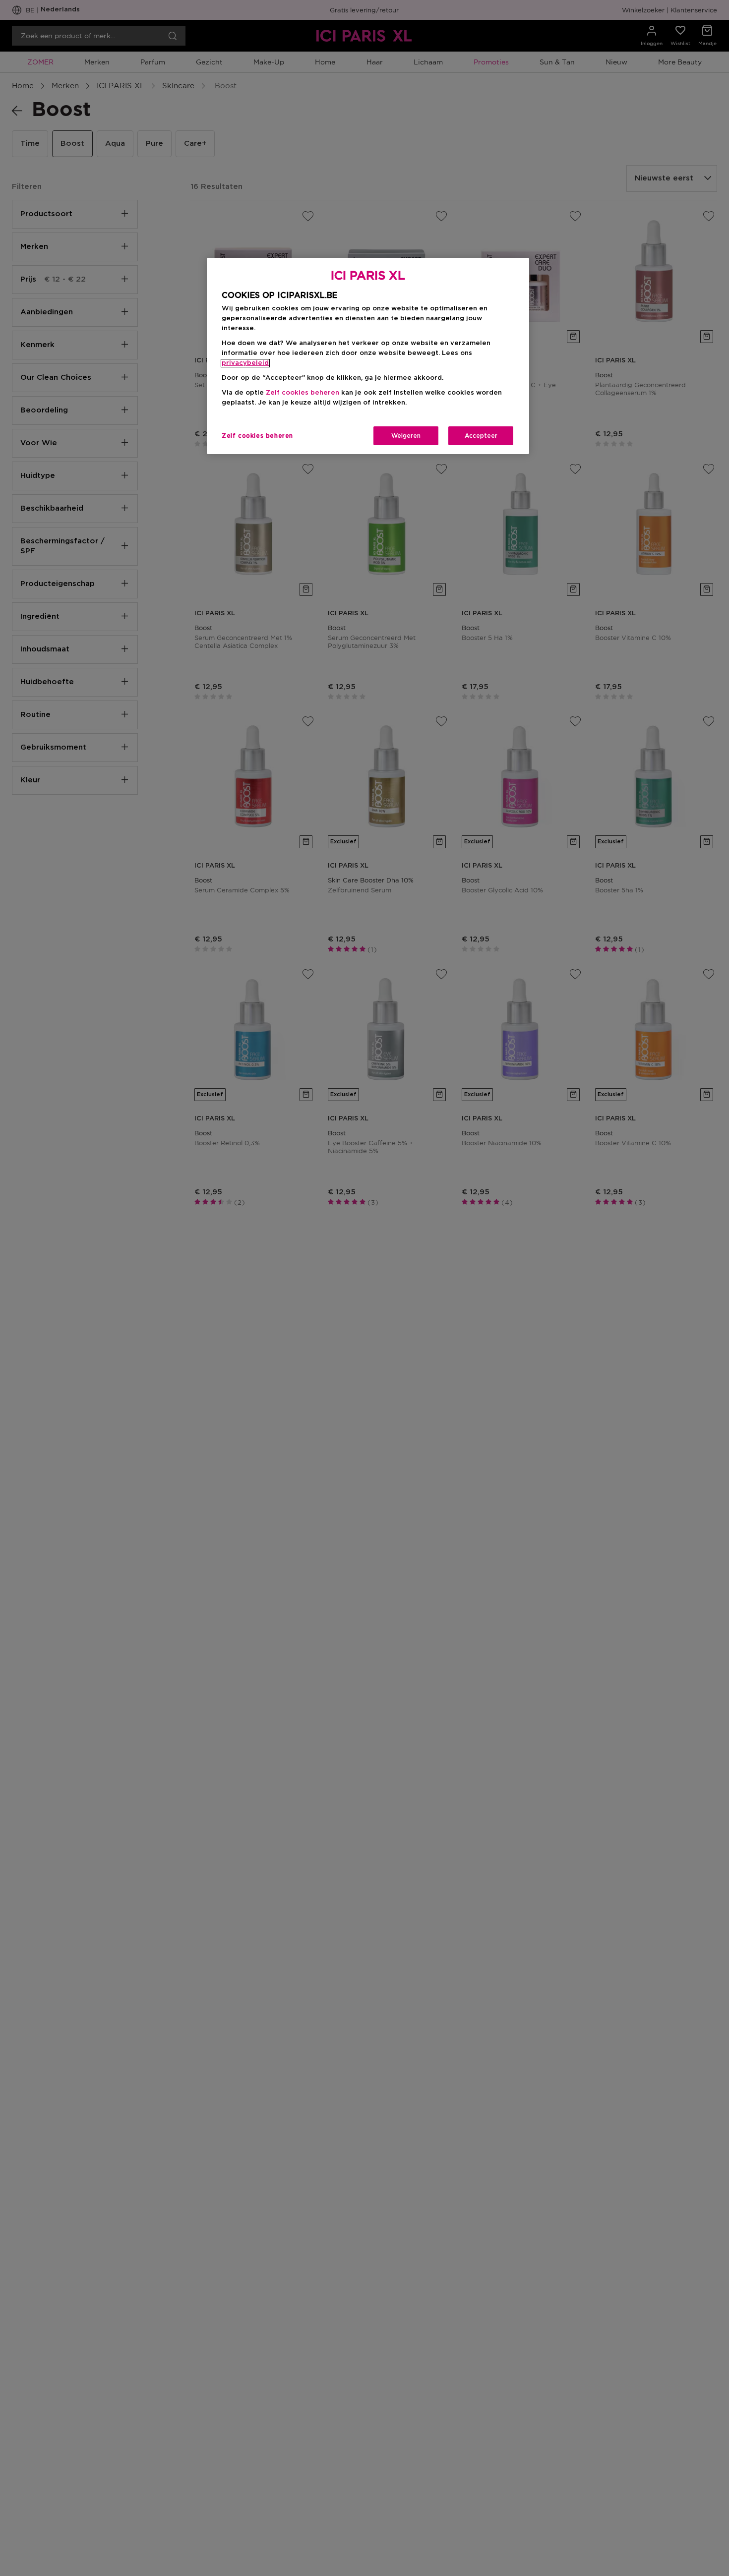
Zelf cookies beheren (257, 436)
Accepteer (481, 436)
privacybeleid (245, 363)
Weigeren (406, 436)
